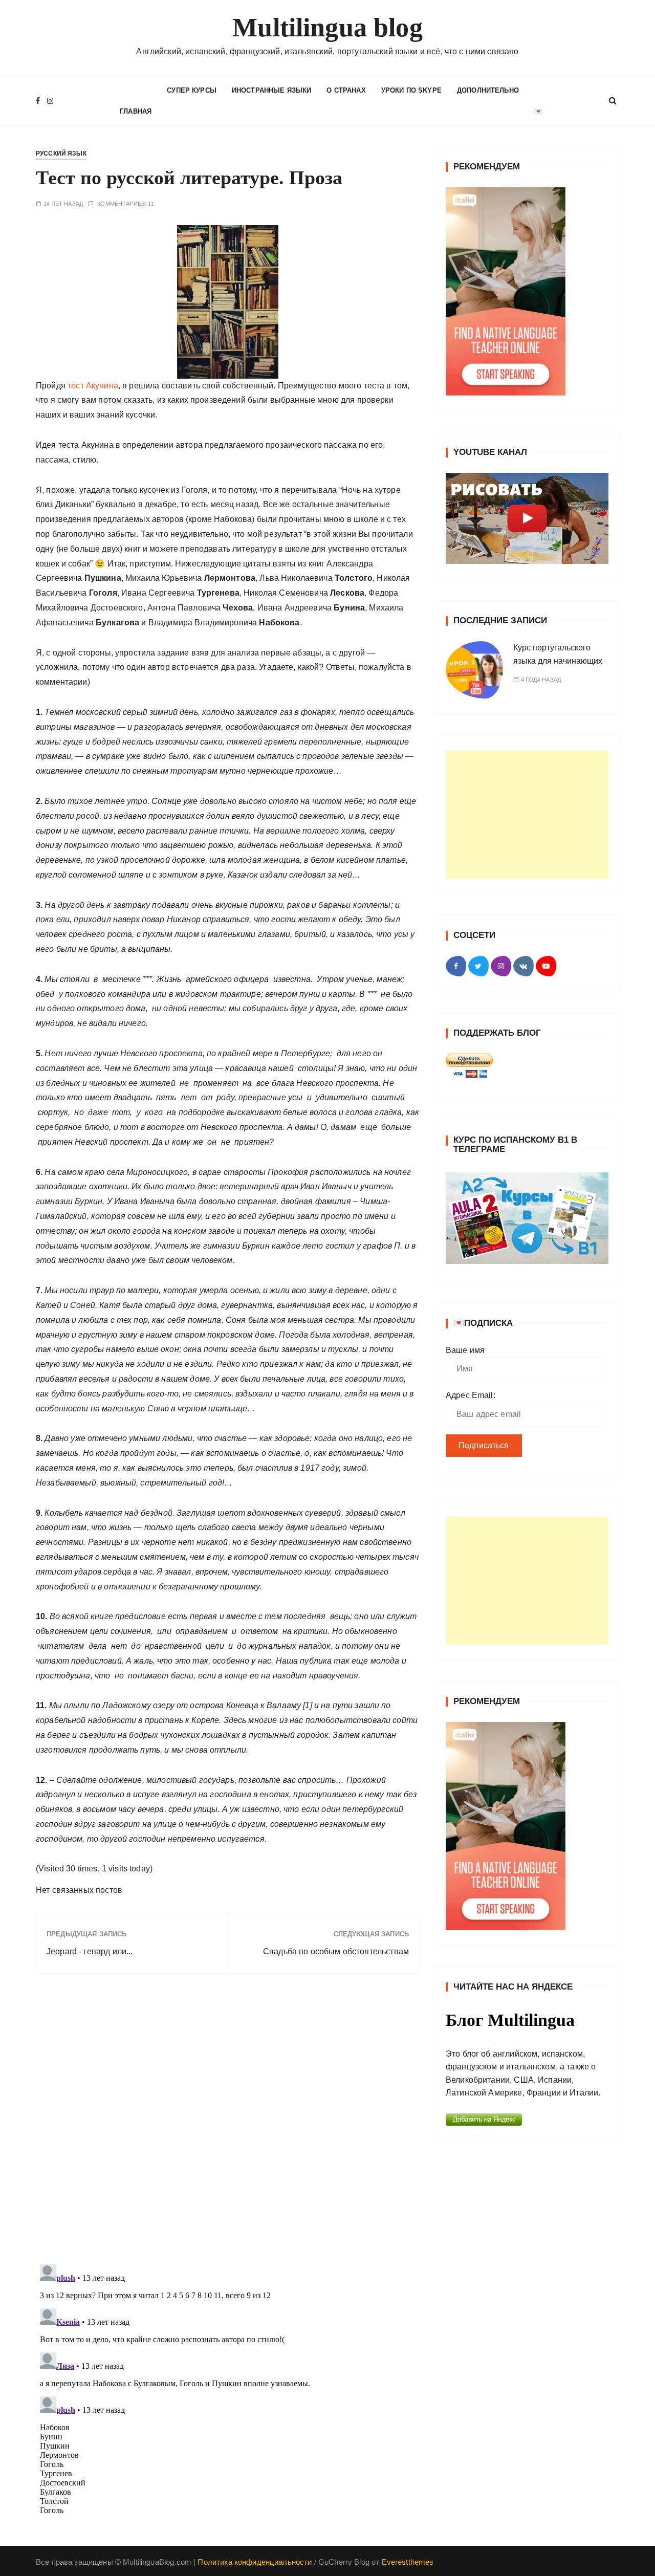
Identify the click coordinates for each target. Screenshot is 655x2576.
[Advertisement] (527, 815)
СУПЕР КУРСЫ (192, 90)
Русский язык (61, 154)
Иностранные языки (272, 90)
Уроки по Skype (411, 90)
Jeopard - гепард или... (90, 1951)
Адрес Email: (471, 1395)
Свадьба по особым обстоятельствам (336, 1951)
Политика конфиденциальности (255, 2562)
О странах (346, 90)
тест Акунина (93, 386)
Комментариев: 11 (125, 204)
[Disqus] (228, 2122)
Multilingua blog (327, 27)
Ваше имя (465, 1350)
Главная (136, 111)
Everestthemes (408, 2562)
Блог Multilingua (510, 2020)
